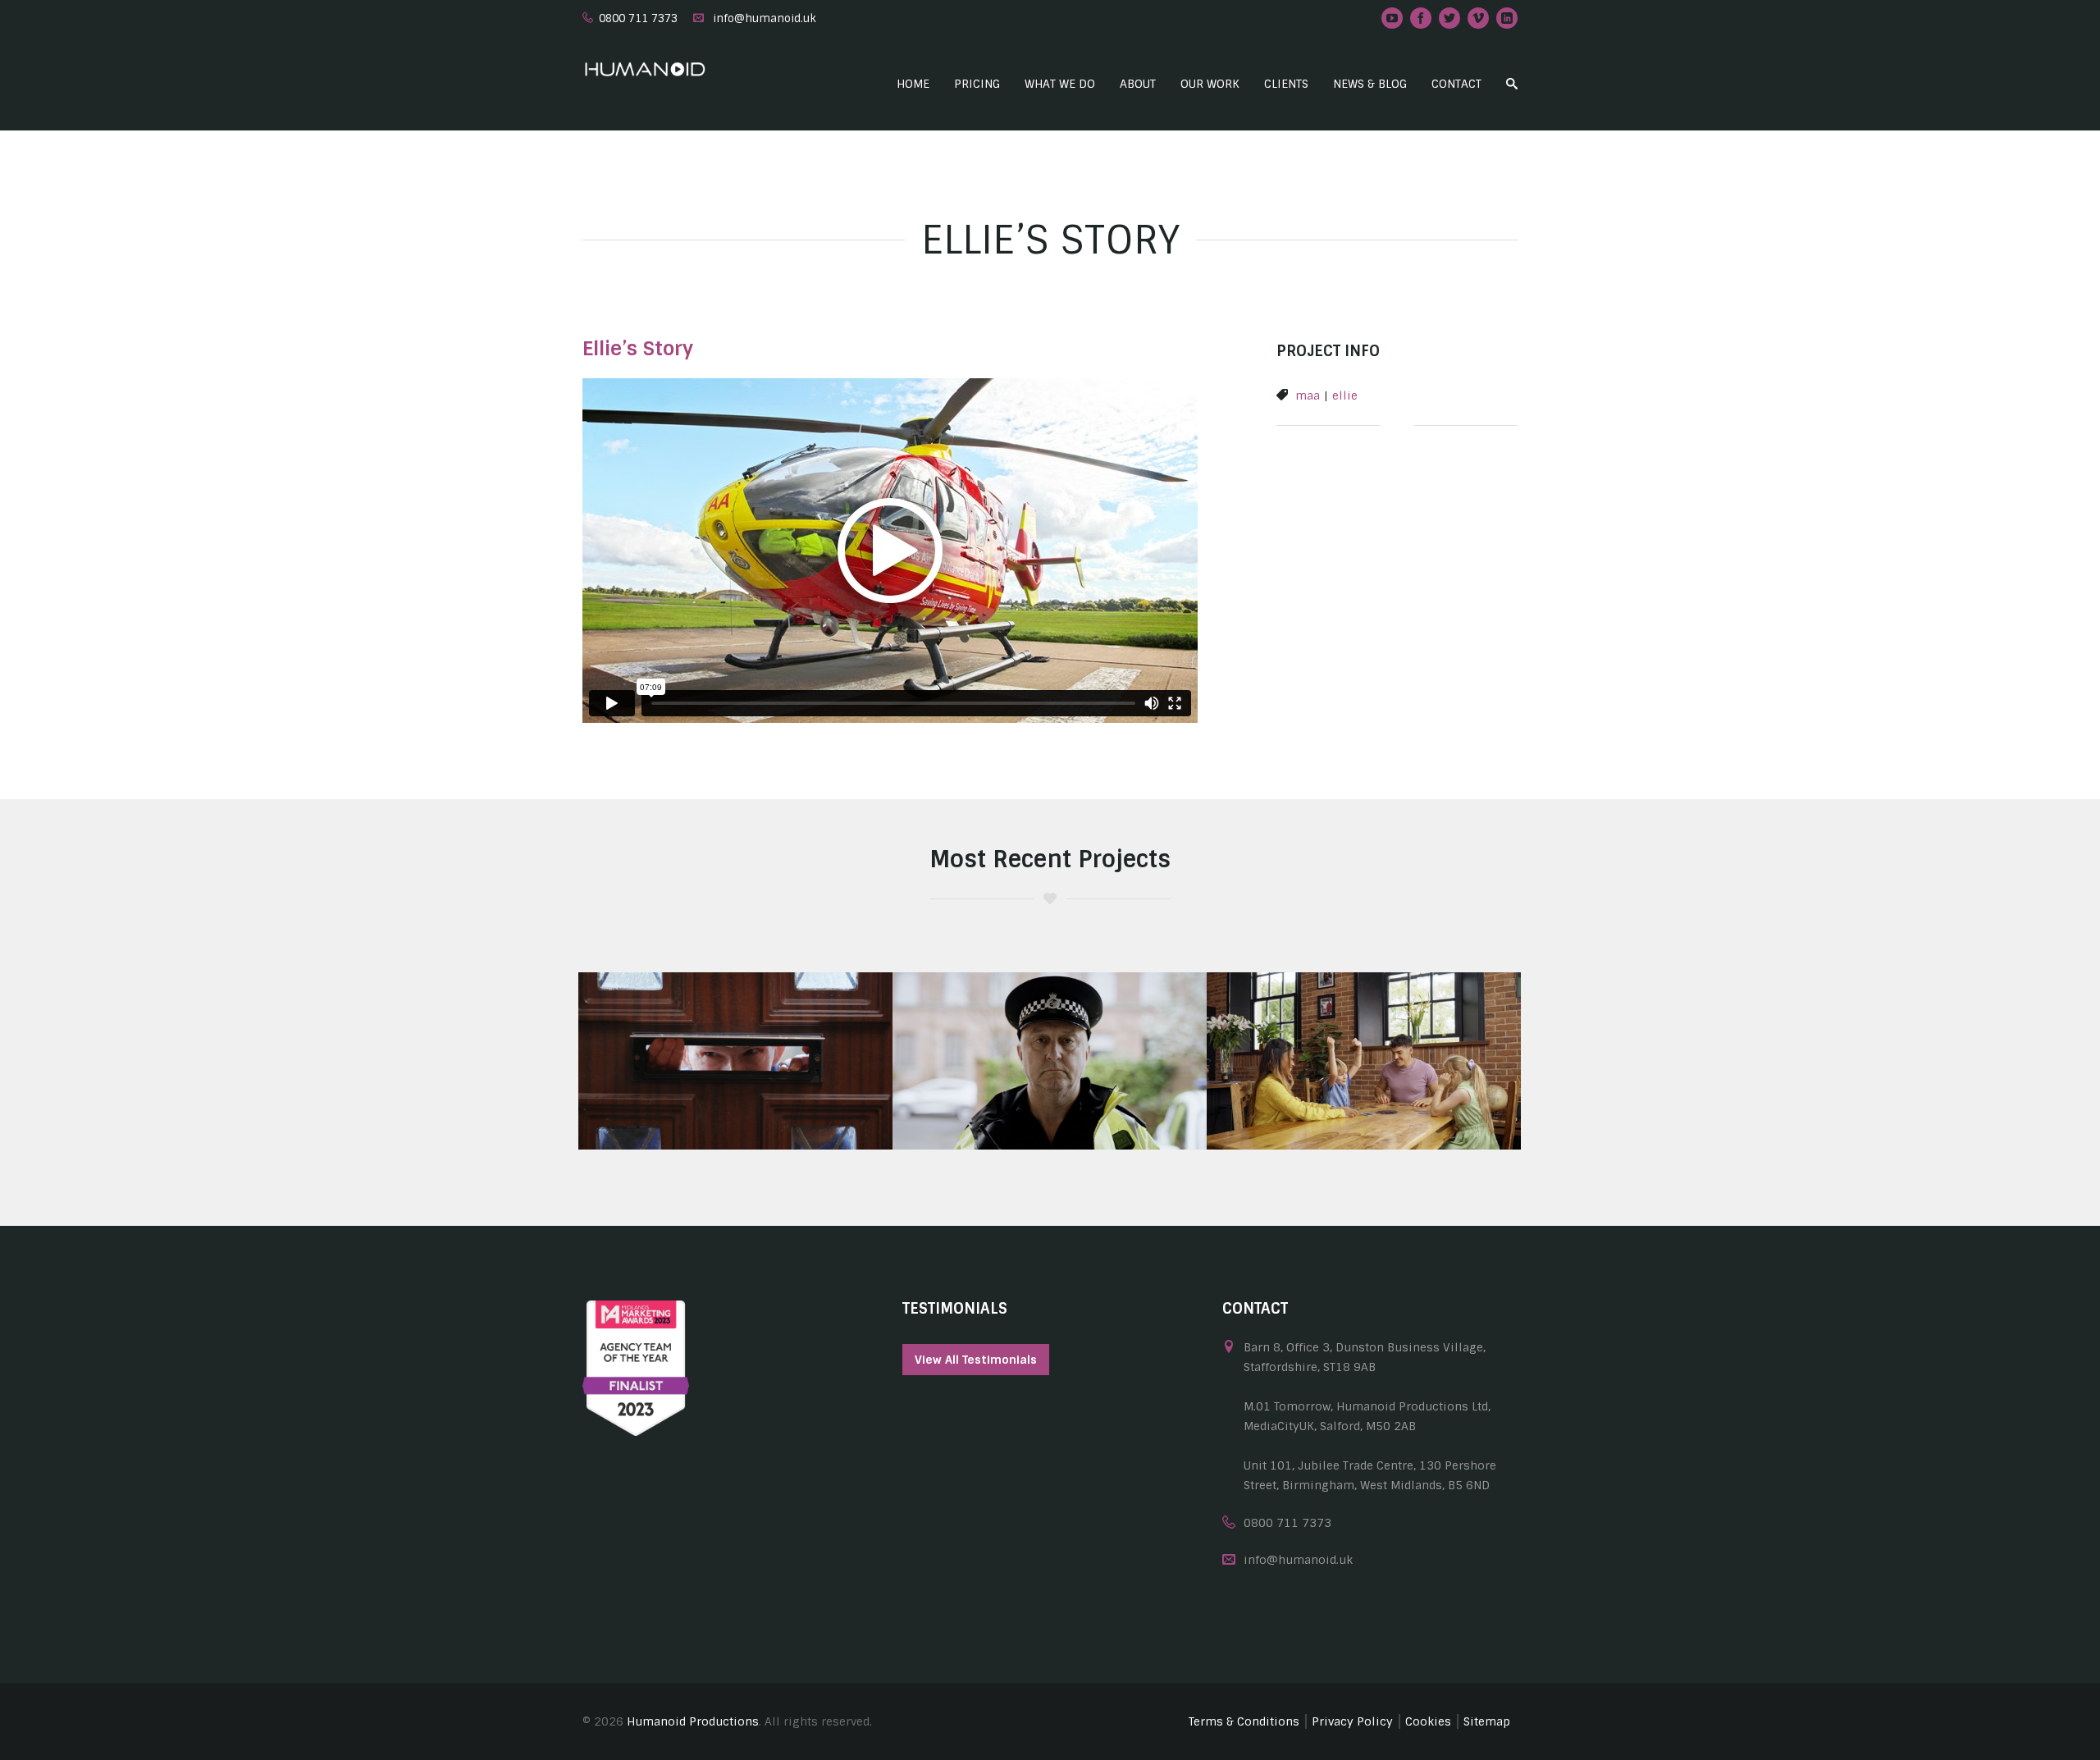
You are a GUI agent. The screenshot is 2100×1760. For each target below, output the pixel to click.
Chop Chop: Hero (1364, 1099)
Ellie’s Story (638, 348)
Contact (1456, 84)
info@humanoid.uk (765, 18)
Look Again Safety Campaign (1050, 1099)
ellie (1345, 395)
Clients (1286, 84)
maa (1308, 395)
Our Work (1210, 84)
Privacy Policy (1352, 1721)
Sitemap (1487, 1721)
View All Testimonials (976, 1360)
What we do (1060, 84)
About (1138, 84)
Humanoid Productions (693, 1721)
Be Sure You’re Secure (735, 1099)
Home (913, 84)
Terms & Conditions (1244, 1721)
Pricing (977, 84)
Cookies (1428, 1721)
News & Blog (1370, 84)
